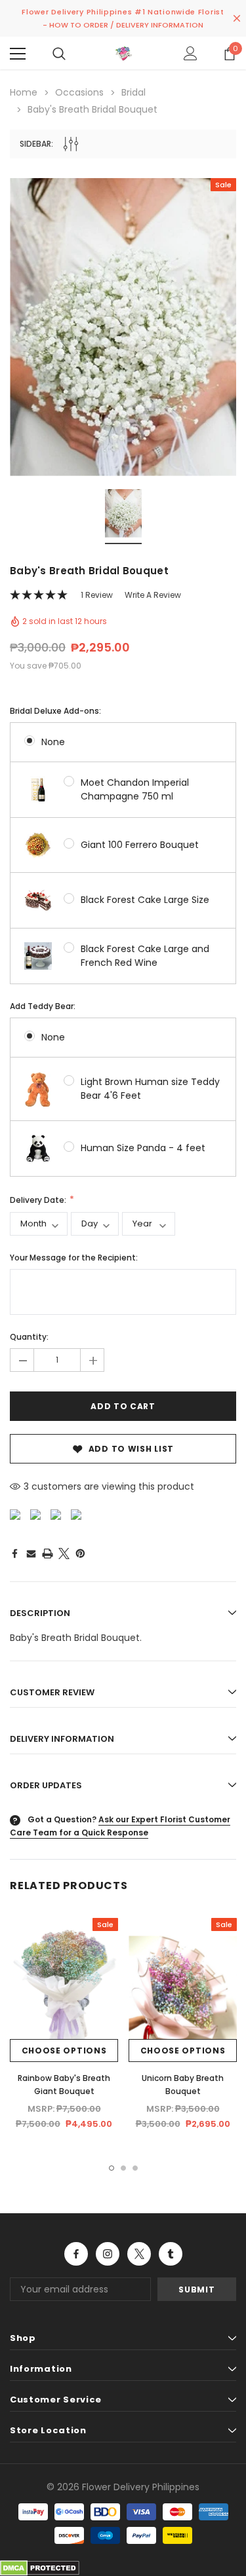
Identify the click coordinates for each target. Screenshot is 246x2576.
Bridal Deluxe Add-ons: (55, 711)
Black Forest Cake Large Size (145, 900)
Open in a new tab (76, 2254)
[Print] (48, 1554)
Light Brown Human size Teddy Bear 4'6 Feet (150, 1089)
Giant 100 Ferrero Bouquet (140, 845)
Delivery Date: (39, 1200)
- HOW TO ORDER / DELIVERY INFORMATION (123, 25)
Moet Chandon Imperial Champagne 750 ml (135, 789)
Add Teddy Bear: (43, 1006)
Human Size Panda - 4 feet (143, 1148)
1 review (97, 595)
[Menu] (18, 54)
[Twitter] (64, 1554)
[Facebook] (14, 1553)
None (53, 742)
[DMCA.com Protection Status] (40, 2567)
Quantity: (29, 1337)
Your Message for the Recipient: (74, 1258)
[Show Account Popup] (191, 54)
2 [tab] (123, 2168)
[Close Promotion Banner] (237, 18)
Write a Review (153, 595)
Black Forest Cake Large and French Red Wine (145, 956)
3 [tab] (135, 2168)
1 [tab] (112, 2168)
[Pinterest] (80, 1554)
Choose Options (64, 2051)
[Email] (31, 1553)
